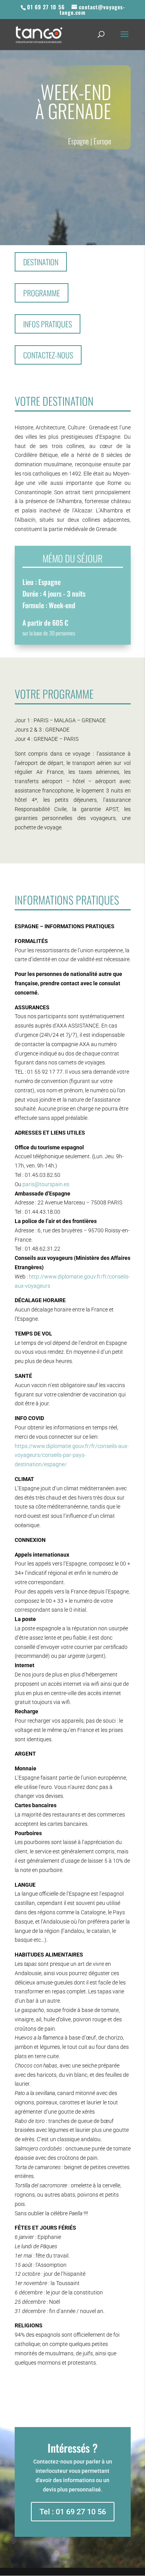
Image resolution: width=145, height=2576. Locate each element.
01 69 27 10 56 (46, 7)
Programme (42, 293)
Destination (41, 262)
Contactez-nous (48, 355)
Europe (102, 141)
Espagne (78, 141)
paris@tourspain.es (46, 1184)
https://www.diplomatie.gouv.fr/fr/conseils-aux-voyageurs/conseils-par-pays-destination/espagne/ (72, 1455)
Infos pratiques (48, 324)
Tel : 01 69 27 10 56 (73, 2512)
